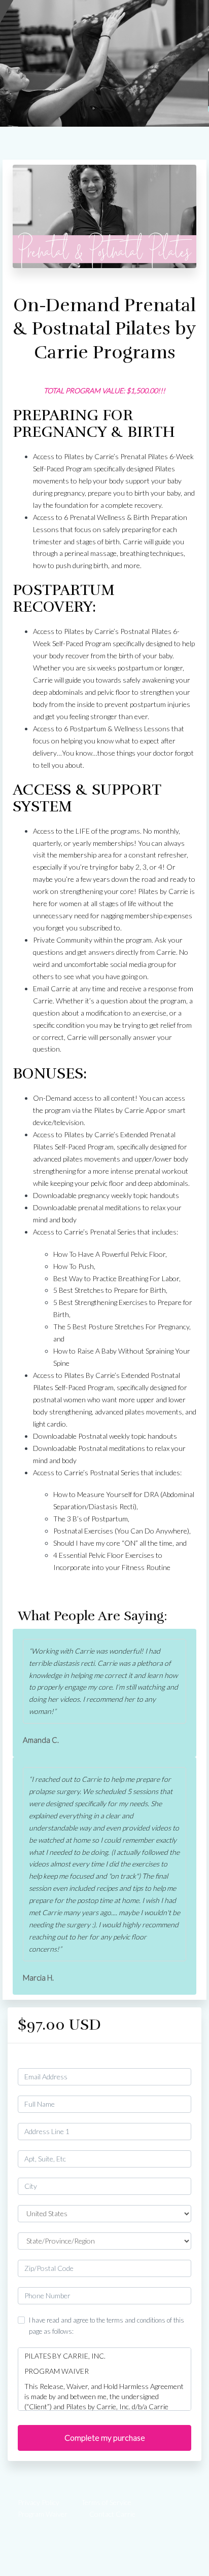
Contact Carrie (112, 2514)
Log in (182, 2059)
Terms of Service (106, 2502)
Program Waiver (43, 2514)
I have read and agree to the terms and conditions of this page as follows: (107, 2326)
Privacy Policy (39, 2502)
